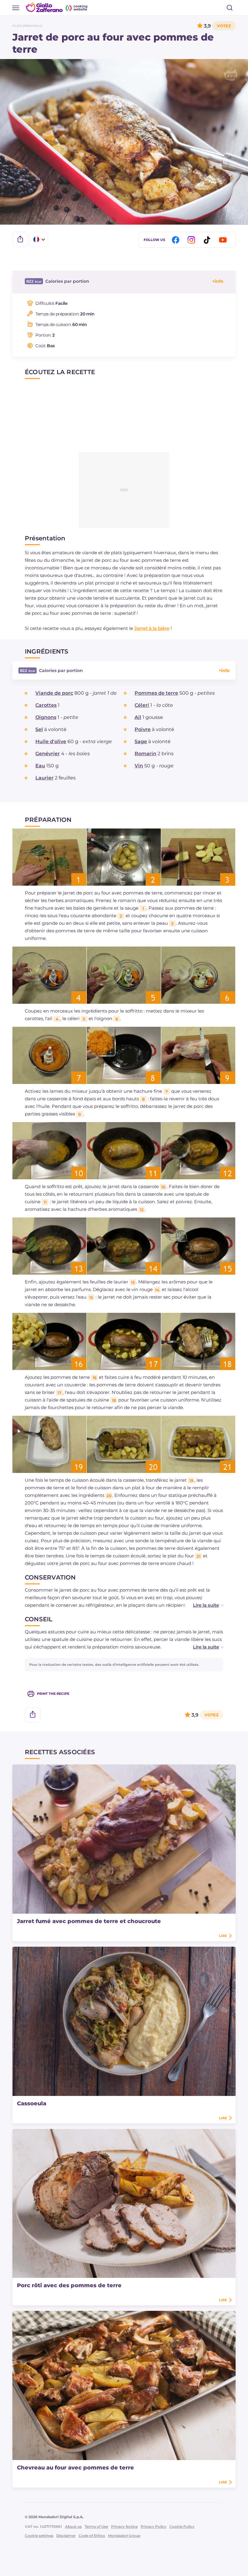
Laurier (44, 778)
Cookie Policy (182, 2527)
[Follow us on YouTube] (224, 240)
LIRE (223, 1936)
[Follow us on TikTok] (208, 240)
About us (73, 2527)
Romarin (145, 754)
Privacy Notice (124, 2527)
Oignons (46, 717)
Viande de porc (54, 693)
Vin (139, 766)
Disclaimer (66, 2536)
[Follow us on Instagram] (192, 240)
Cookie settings (39, 2536)
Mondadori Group (124, 2536)
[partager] (20, 239)
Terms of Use (96, 2527)
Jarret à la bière (152, 628)
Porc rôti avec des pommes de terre (69, 2285)
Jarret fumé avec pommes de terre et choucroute (89, 1921)
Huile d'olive (51, 741)
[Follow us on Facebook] (177, 240)
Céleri (142, 705)
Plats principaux (27, 26)
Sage (141, 741)
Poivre (143, 729)
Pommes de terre (156, 693)
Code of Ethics (92, 2536)
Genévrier (48, 754)
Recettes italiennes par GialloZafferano (57, 7)
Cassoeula (32, 2103)
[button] (202, 1605)
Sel (39, 729)
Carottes (46, 705)
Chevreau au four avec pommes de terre (75, 2468)
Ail (138, 717)
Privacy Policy (153, 2527)
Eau (40, 766)
